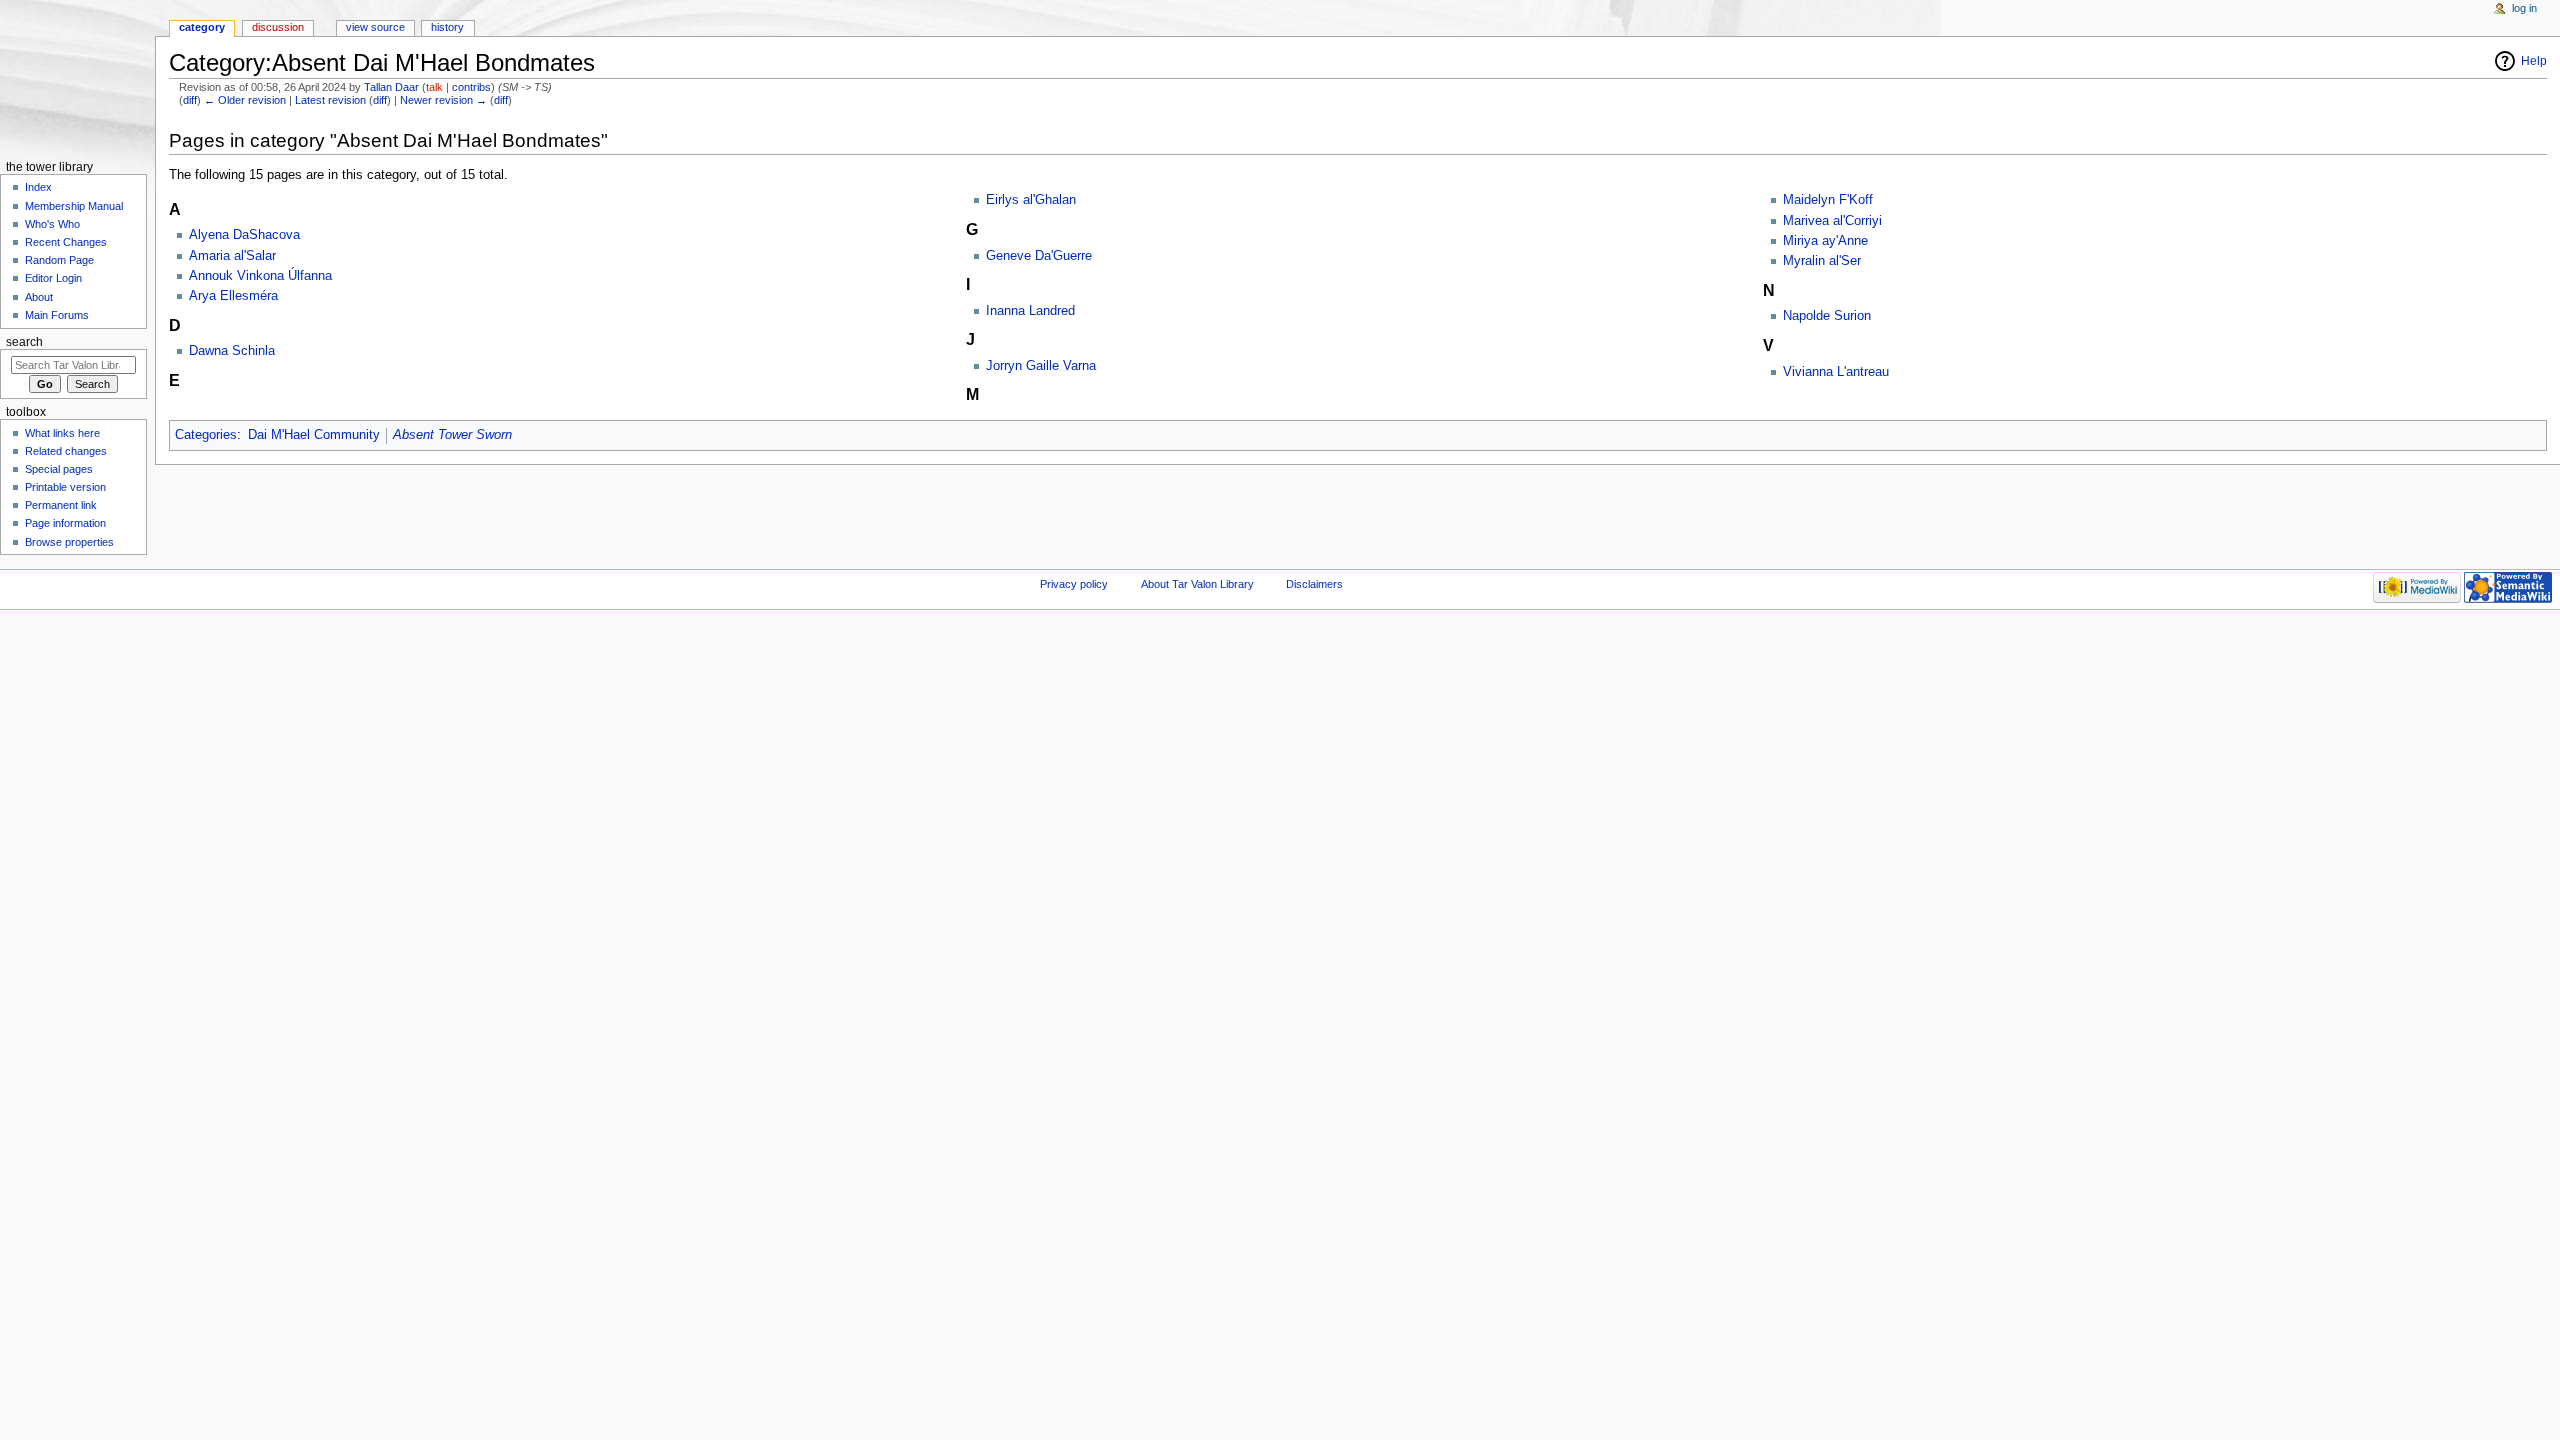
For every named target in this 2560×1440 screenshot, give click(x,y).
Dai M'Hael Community (314, 435)
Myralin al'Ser (1822, 261)
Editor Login (53, 278)
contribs (471, 87)
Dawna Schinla (232, 351)
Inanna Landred (1030, 311)
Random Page (59, 260)
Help (2534, 61)
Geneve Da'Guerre (1039, 256)
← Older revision (245, 100)
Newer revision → (443, 100)
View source (375, 27)
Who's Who (52, 224)
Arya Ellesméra (233, 296)
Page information (65, 523)
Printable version (65, 487)
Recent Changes (66, 242)
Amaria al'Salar (232, 256)
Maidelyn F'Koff (1828, 200)
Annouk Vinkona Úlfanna (260, 276)
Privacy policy (1074, 584)
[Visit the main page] (77, 77)
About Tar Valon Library (1197, 584)
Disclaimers (1314, 584)
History (447, 27)
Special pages (59, 469)
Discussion (278, 27)
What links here (62, 433)
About (39, 297)
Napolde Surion (1827, 316)
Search (24, 342)
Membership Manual (74, 206)
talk (434, 87)
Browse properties (69, 542)
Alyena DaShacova (244, 235)
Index (38, 187)
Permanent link (61, 505)
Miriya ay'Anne (1825, 241)
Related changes (66, 451)
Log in (2524, 8)
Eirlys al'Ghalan (1031, 200)
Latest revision (330, 100)
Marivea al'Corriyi (1832, 221)
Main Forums (57, 315)
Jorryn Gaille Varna (1041, 366)
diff (190, 100)
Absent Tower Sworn (452, 435)
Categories (206, 435)
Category (202, 27)
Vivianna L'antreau (1836, 372)
